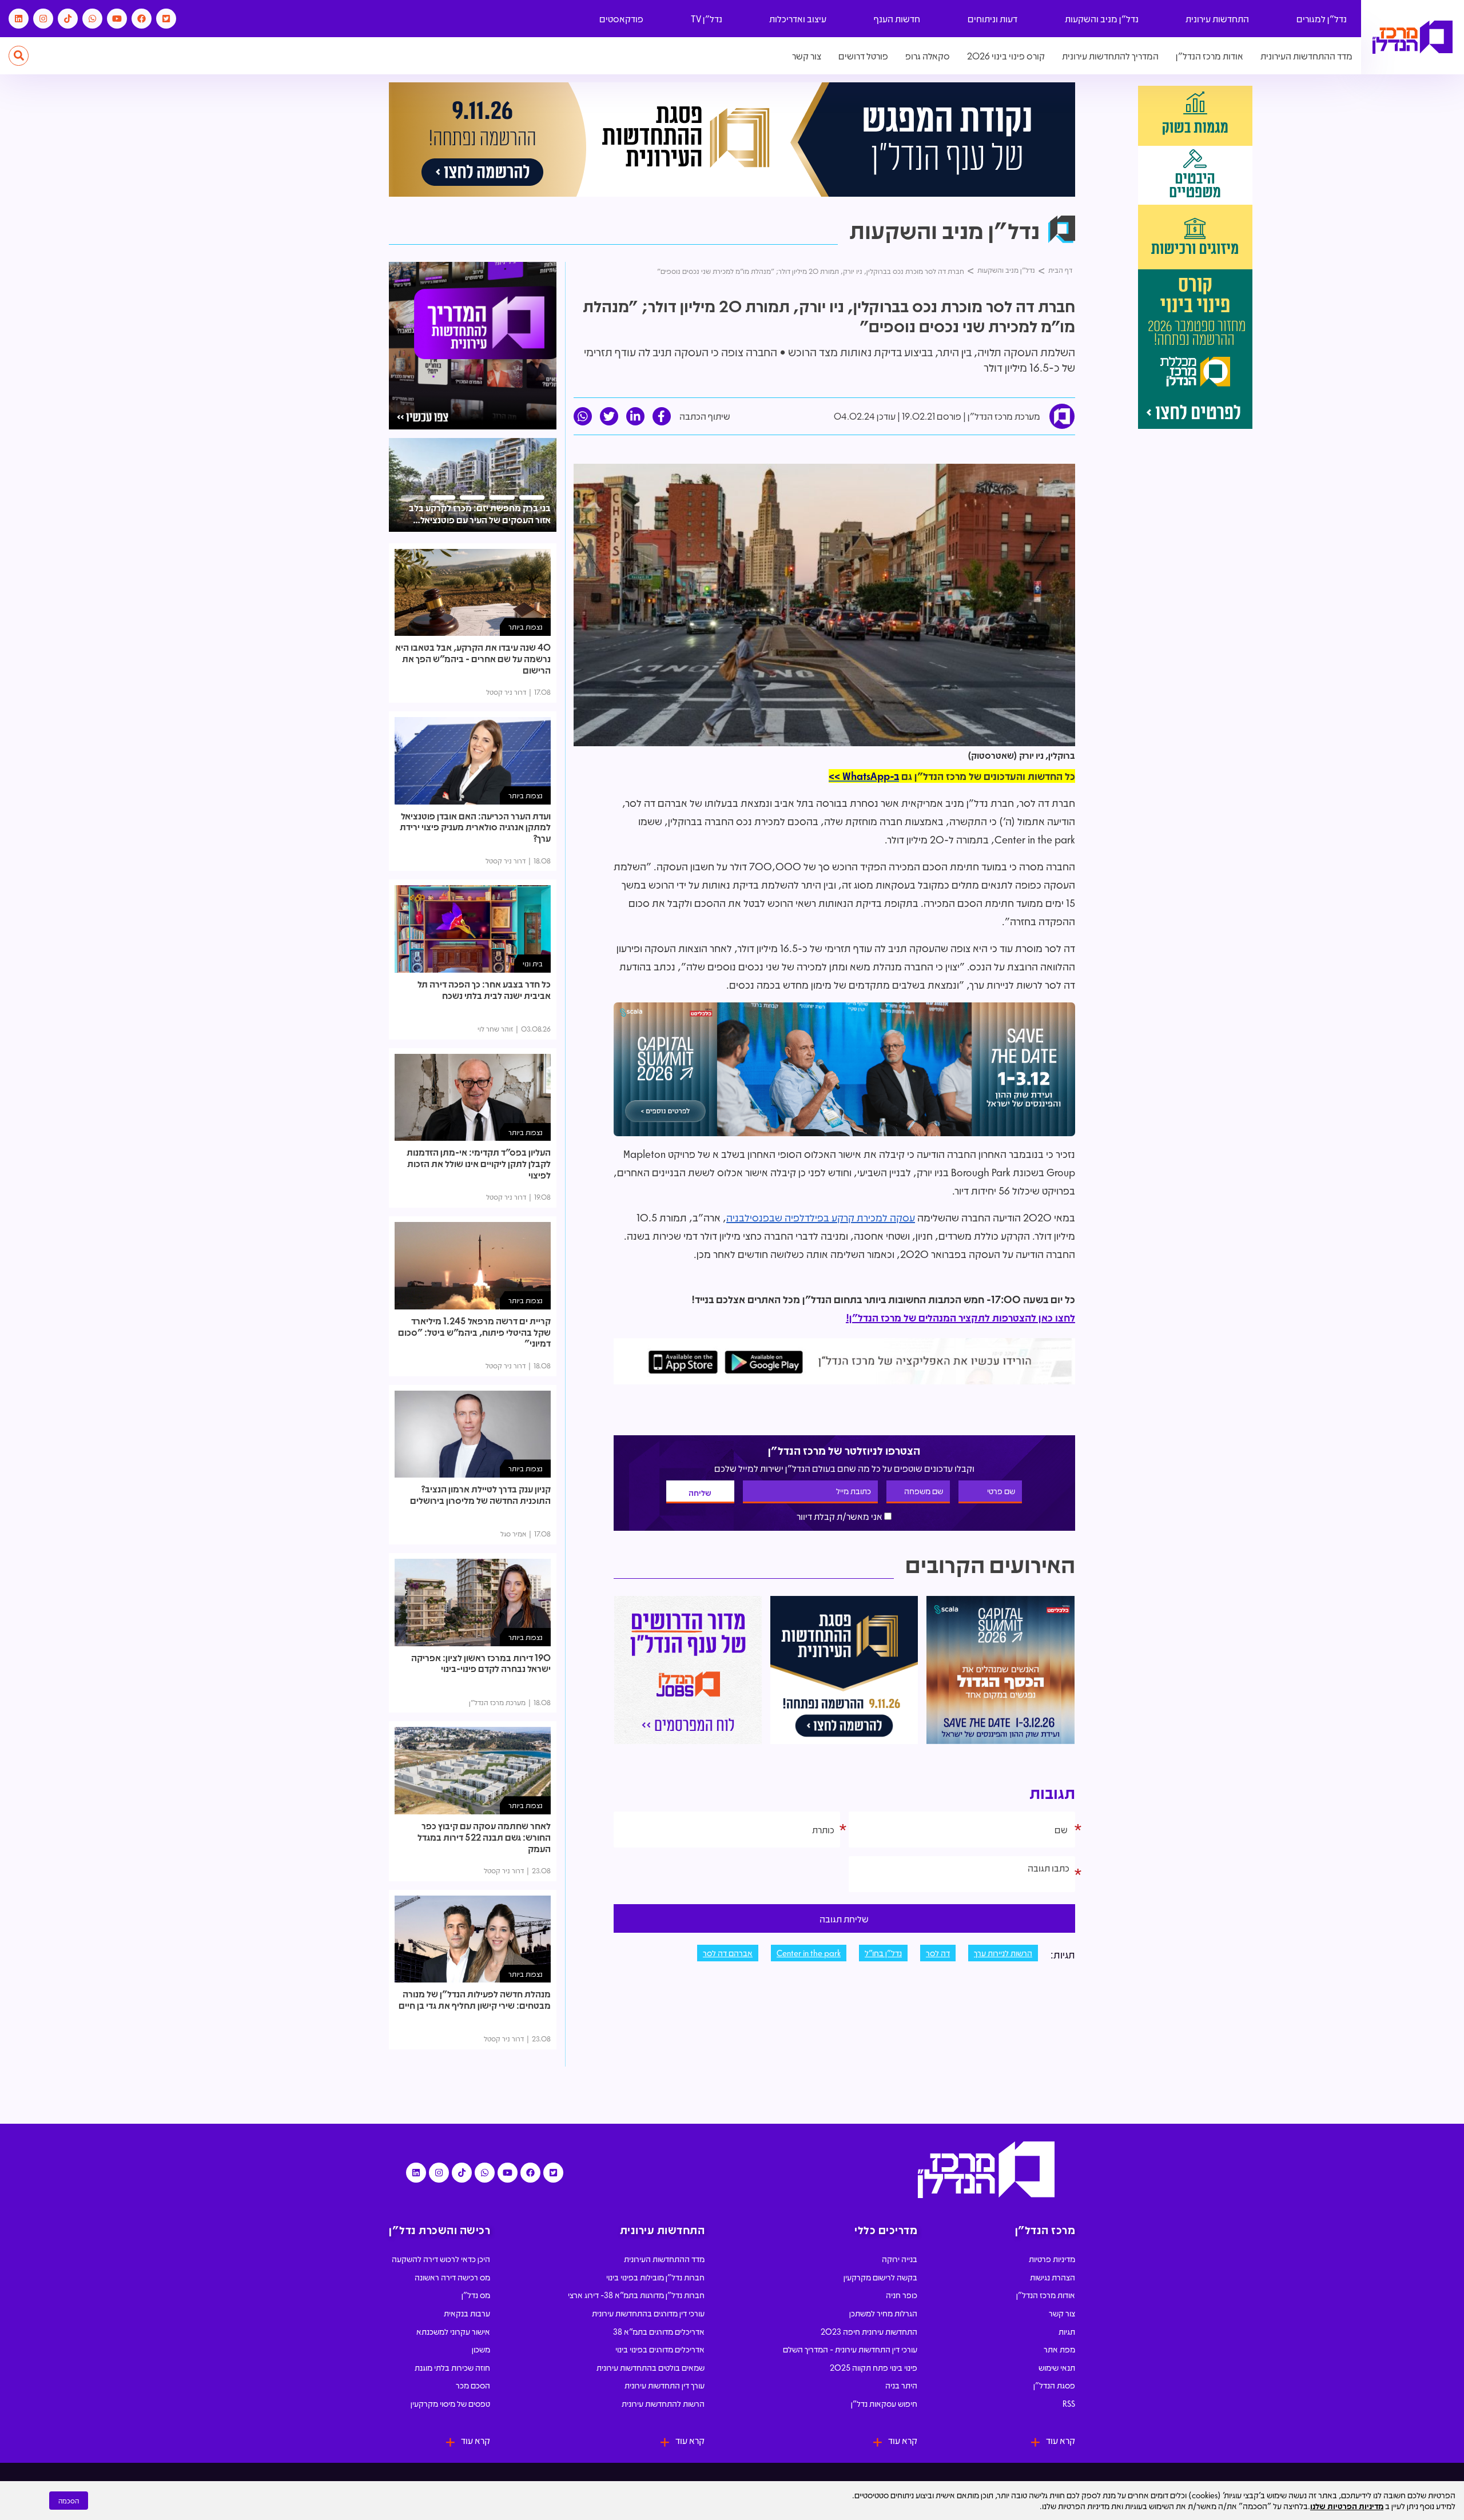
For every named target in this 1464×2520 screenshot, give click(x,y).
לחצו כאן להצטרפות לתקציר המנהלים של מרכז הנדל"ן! (960, 1317)
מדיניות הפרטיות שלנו (1347, 2506)
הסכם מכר (473, 2385)
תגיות (1067, 2331)
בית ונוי (533, 963)
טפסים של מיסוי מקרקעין (450, 2403)
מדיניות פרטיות (1052, 2259)
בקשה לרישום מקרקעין (880, 2277)
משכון (481, 2349)
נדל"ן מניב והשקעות (1102, 19)
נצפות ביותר (526, 626)
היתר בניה (901, 2385)
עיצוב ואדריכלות (798, 19)
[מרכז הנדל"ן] (1413, 37)
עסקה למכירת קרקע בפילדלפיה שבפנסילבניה (821, 1217)
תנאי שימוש (1057, 2367)
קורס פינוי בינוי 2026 (1006, 56)
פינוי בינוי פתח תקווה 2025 (874, 2367)
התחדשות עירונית (1217, 19)
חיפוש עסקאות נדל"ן (884, 2403)
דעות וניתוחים (992, 19)
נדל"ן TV (707, 19)
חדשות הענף (897, 19)
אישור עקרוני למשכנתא (453, 2331)
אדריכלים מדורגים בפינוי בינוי (660, 2349)
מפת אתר (1059, 2349)
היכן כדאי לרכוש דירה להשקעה (441, 2259)
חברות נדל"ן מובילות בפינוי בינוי (655, 2277)
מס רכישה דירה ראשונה (452, 2277)
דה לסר (938, 1953)
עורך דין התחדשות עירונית (665, 2385)
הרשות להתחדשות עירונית (663, 2403)
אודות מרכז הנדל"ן (1210, 56)
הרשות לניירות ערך (1003, 1953)
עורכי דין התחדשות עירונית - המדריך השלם (850, 2349)
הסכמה (69, 2501)
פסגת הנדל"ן (1054, 2385)
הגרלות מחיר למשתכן (883, 2313)
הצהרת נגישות (1053, 2277)
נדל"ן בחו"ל (883, 1953)
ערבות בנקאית (467, 2313)
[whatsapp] (583, 416)
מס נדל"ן (476, 2295)
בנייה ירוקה (900, 2259)
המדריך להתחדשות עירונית (1110, 56)
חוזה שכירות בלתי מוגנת (452, 2367)
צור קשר (807, 56)
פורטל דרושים (863, 56)
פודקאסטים (621, 19)
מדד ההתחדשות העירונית (1306, 56)
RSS (1069, 2403)
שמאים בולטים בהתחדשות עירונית (651, 2367)
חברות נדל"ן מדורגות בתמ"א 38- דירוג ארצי (636, 2295)
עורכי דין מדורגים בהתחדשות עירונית (648, 2313)
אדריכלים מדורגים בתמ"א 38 (659, 2331)
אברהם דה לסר (728, 1953)
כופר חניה (902, 2295)
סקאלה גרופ (928, 56)
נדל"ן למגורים (1322, 19)
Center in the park (809, 1953)
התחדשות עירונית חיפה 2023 (869, 2331)
